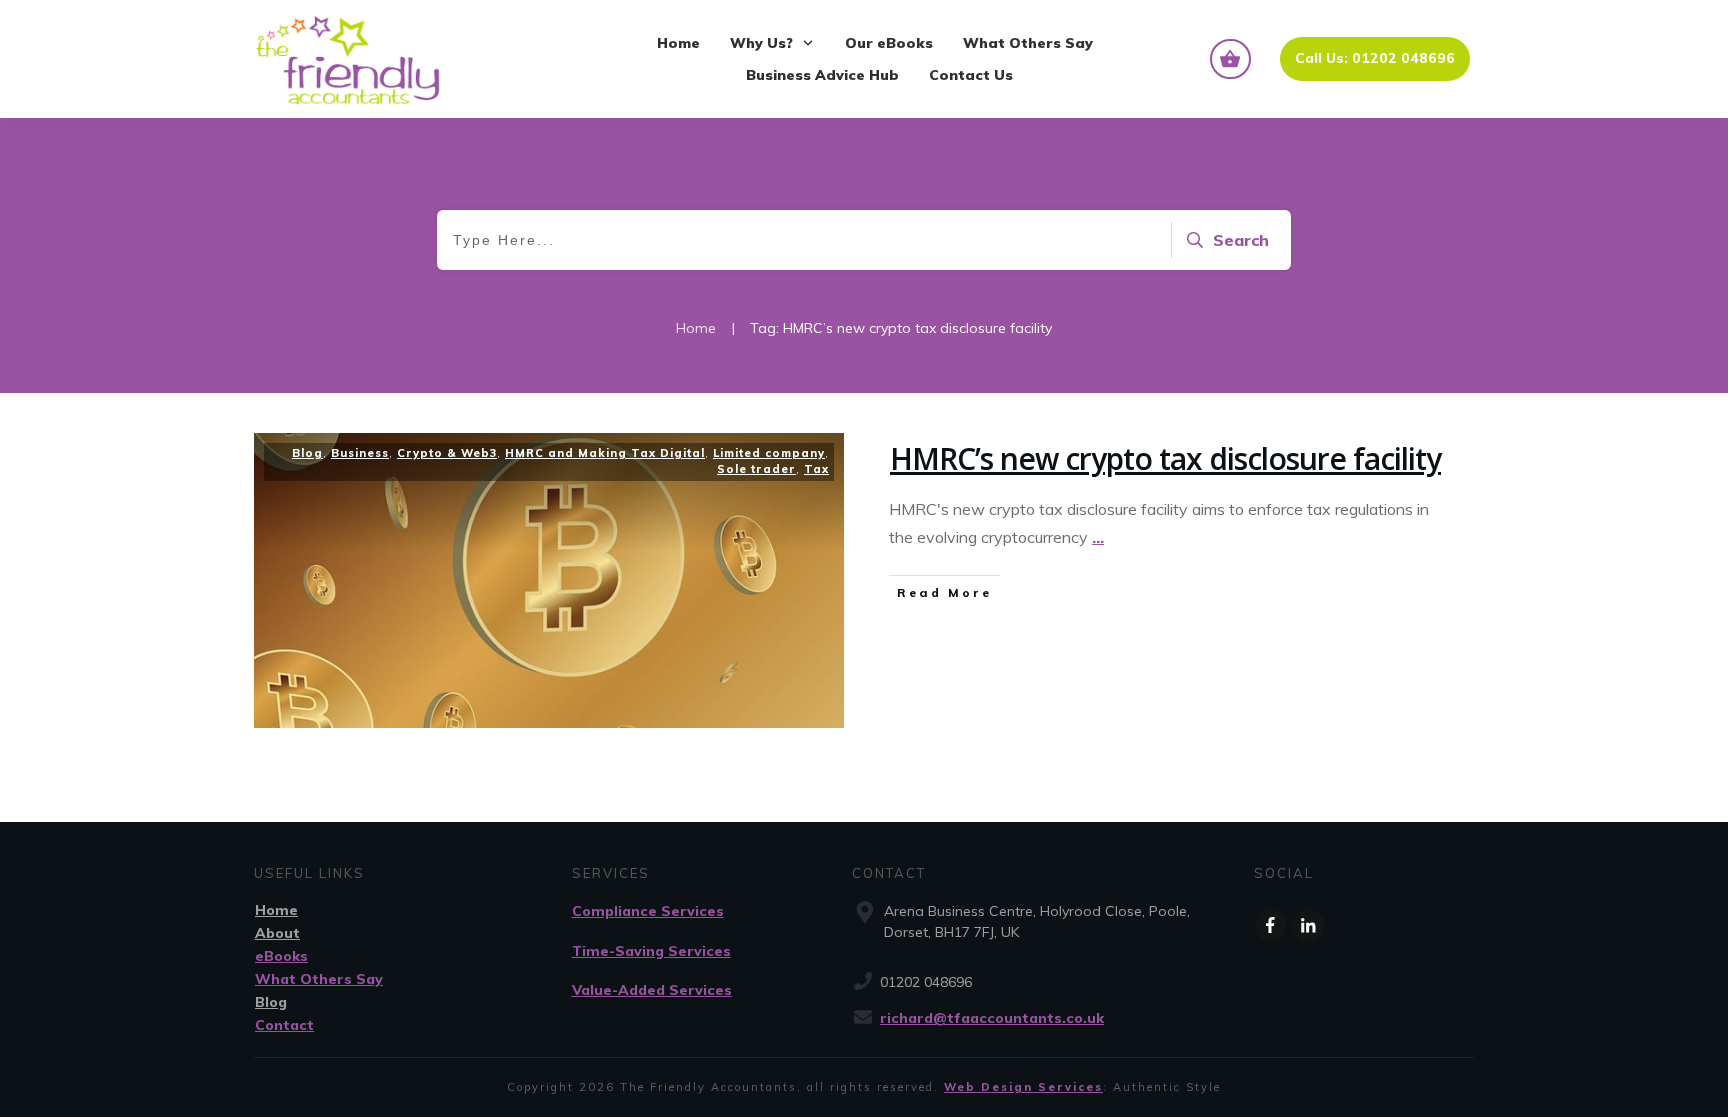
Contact (284, 1025)
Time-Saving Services (651, 951)
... (1098, 537)
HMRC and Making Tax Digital (605, 453)
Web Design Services (1023, 1087)
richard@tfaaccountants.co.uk (992, 1018)
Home (276, 910)
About (277, 933)
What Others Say (319, 979)
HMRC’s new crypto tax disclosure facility (1165, 458)
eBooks (281, 956)
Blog (307, 453)
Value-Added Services (652, 990)
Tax (816, 469)
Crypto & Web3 (447, 453)
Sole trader (756, 469)
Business (360, 453)
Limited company (769, 453)
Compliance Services (648, 911)
